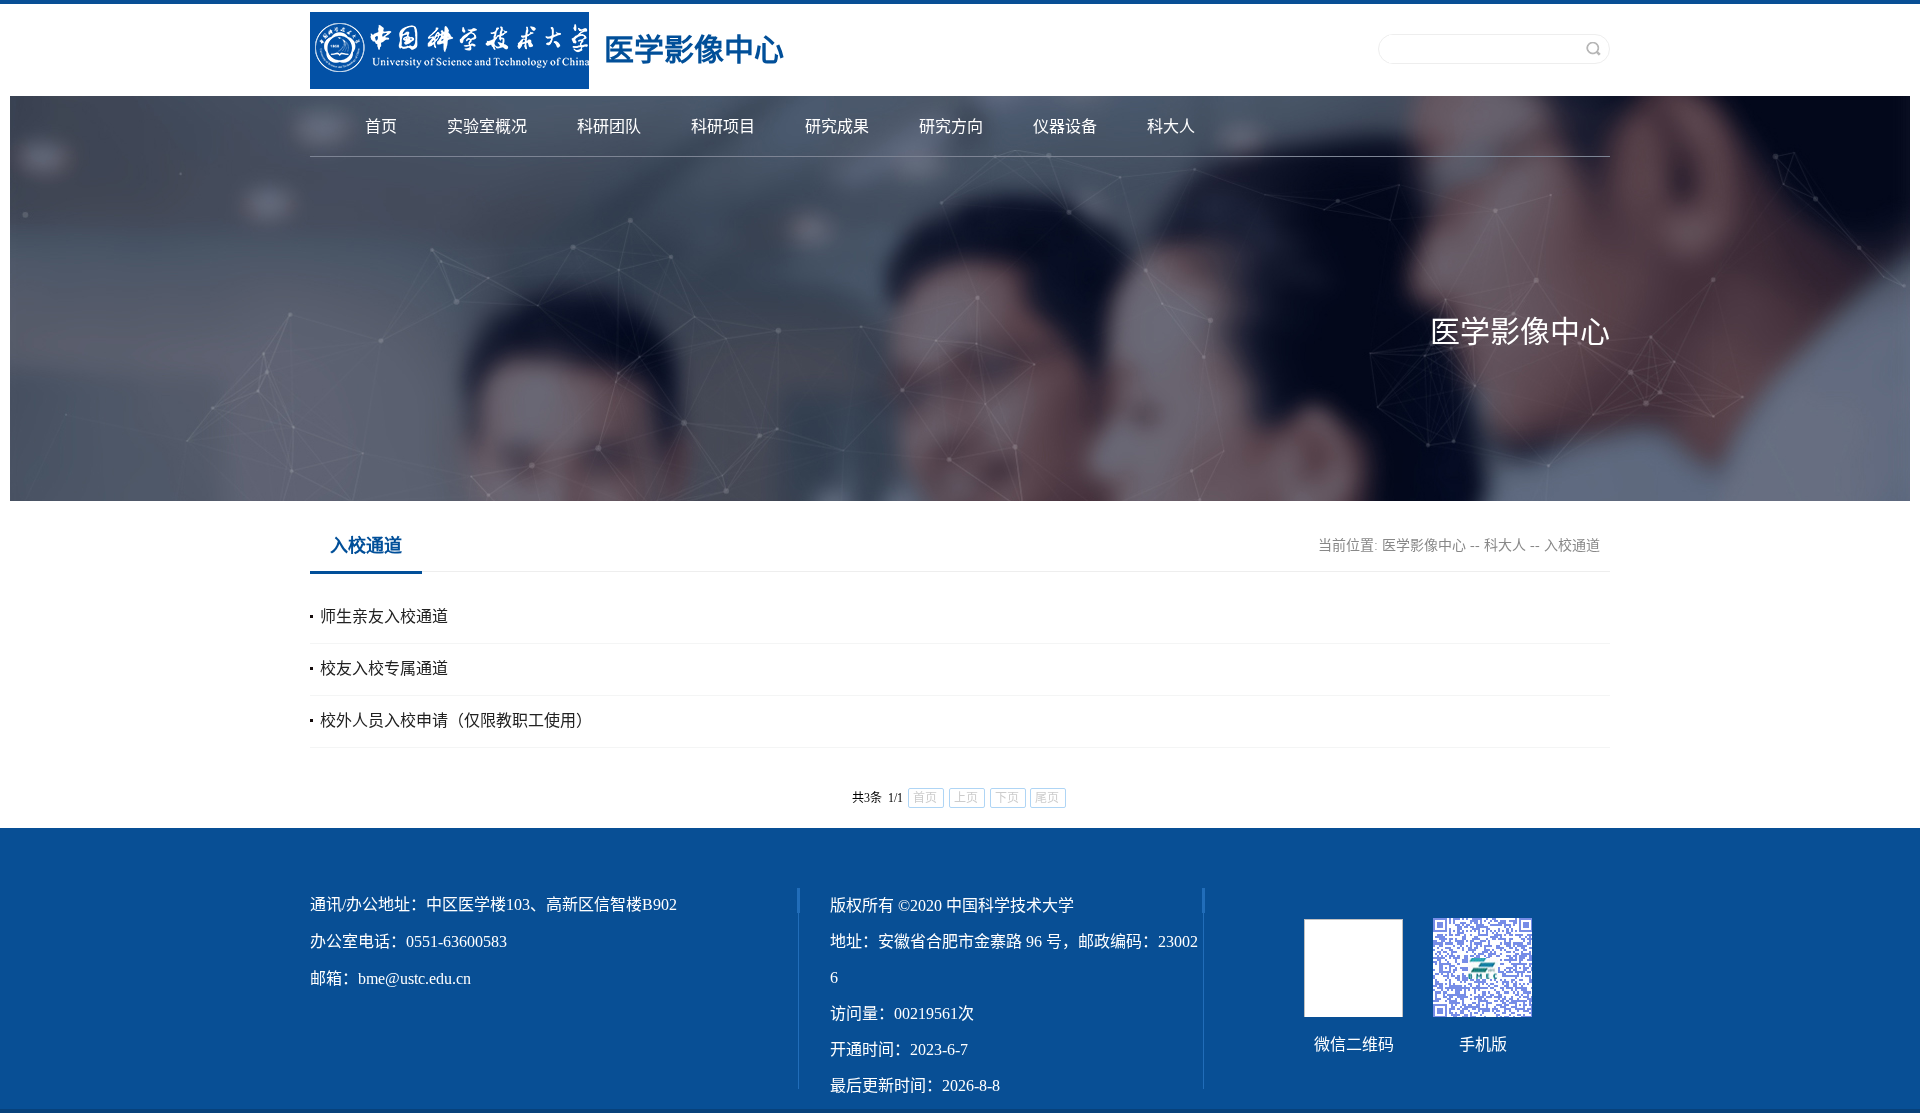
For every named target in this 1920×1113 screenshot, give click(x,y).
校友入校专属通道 (384, 668)
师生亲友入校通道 (384, 616)
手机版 (1483, 1044)
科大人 (1171, 126)
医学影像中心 (1424, 545)
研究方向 (951, 126)
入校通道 (1572, 545)
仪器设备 (1065, 126)
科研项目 (723, 126)
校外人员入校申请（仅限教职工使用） (456, 720)
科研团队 (609, 126)
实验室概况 (487, 126)
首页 (381, 126)
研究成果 (837, 126)
